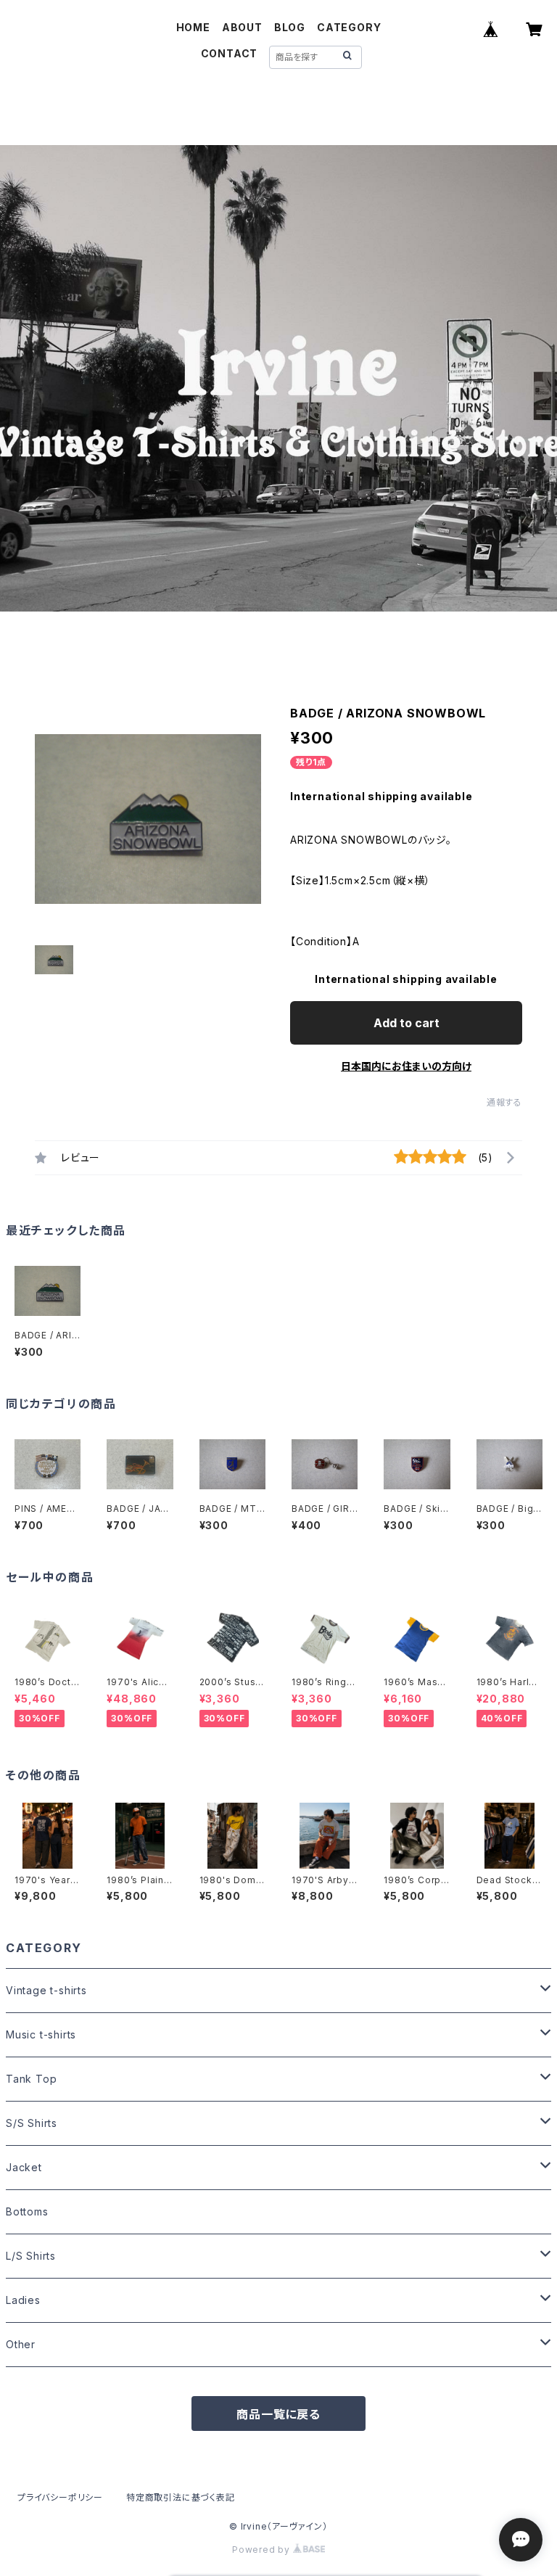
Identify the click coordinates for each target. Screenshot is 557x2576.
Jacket (24, 2167)
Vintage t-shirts (46, 1990)
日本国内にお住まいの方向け (406, 1066)
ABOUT (242, 27)
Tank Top (31, 2079)
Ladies (23, 2300)
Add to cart (407, 1023)
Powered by (263, 2550)
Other (21, 2344)
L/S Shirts (31, 2256)
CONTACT (230, 53)
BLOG (290, 27)
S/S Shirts (32, 2123)
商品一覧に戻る (278, 2414)
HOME (193, 27)
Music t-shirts (41, 2034)
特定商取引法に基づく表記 (181, 2497)
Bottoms (27, 2211)
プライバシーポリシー (60, 2497)
